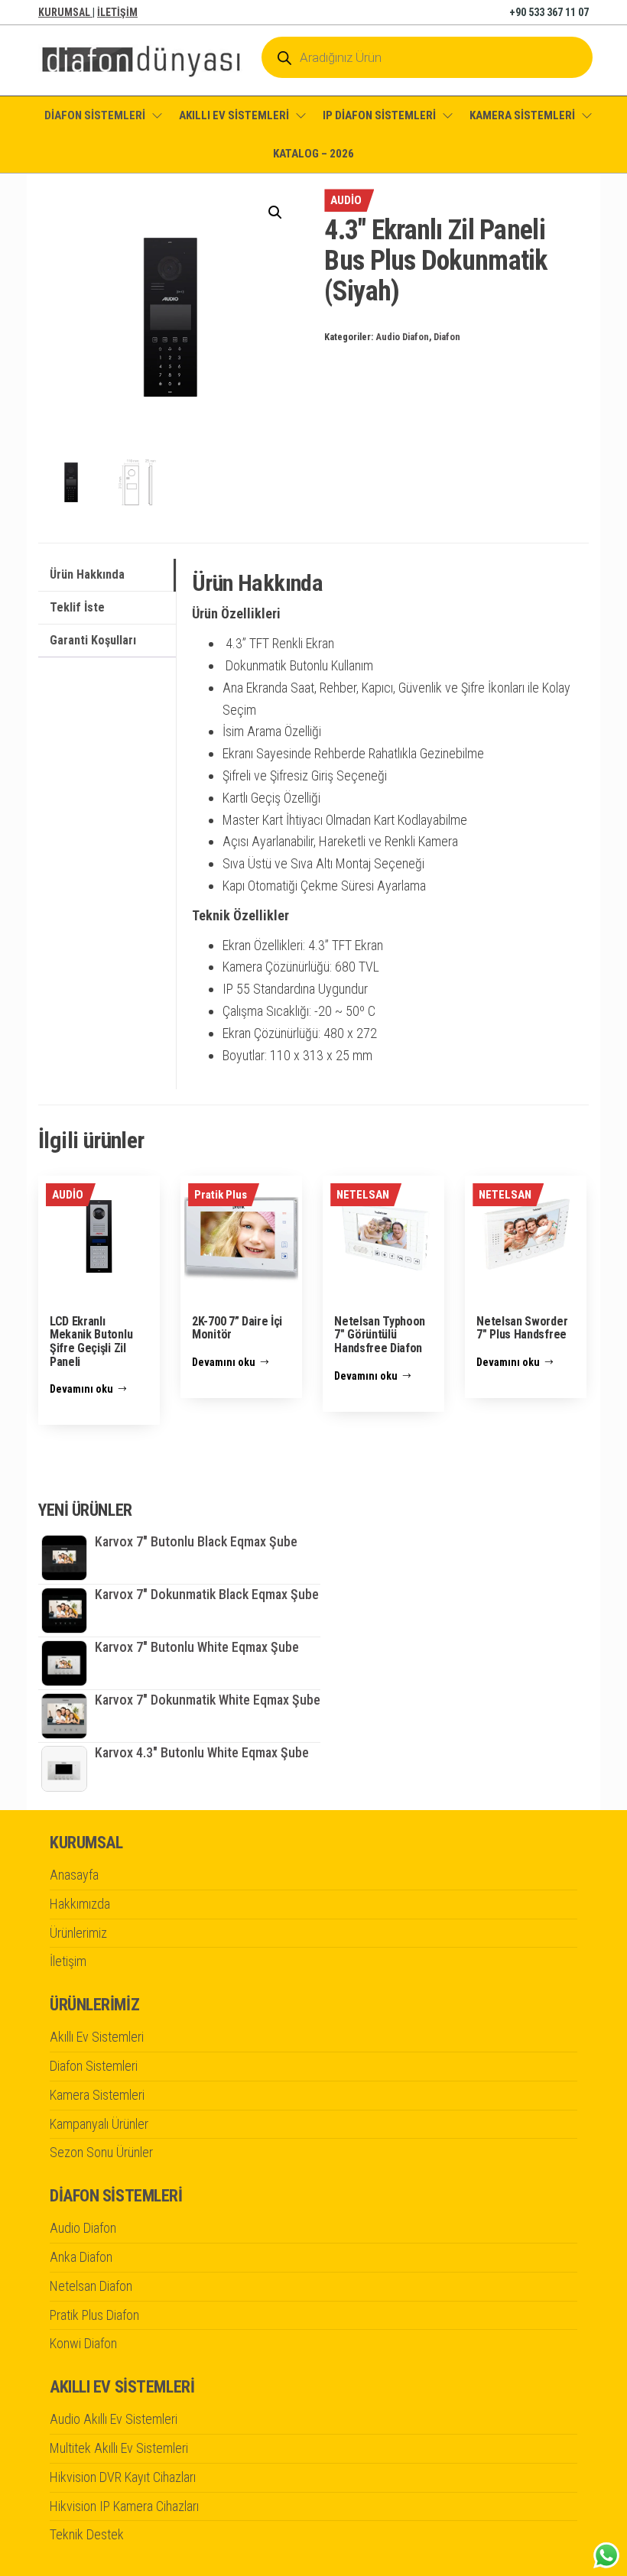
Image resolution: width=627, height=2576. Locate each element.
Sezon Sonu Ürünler (101, 2152)
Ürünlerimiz (78, 1933)
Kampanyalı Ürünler (99, 2124)
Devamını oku (81, 1389)
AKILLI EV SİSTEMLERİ (234, 115)
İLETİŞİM (117, 12)
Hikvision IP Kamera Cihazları (124, 2506)
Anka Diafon (81, 2257)
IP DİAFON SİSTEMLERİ (379, 115)
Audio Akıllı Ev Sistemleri (114, 2419)
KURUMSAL (65, 12)
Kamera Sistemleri (97, 2095)
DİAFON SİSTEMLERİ (95, 115)
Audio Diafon (402, 337)
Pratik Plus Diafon (94, 2315)
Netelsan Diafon (91, 2286)
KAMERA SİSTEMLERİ (522, 115)
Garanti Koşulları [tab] (93, 640)
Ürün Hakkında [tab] (87, 574)
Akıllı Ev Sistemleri (97, 2037)
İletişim (68, 1961)
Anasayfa (74, 1875)
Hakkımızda (80, 1904)
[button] (275, 213)
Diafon (447, 337)
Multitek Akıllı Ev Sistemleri (119, 2448)
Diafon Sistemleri (94, 2066)
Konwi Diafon (83, 2343)
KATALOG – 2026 (313, 154)
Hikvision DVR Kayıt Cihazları (123, 2477)
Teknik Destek (87, 2534)
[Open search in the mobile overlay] (427, 57)
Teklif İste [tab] (77, 607)
